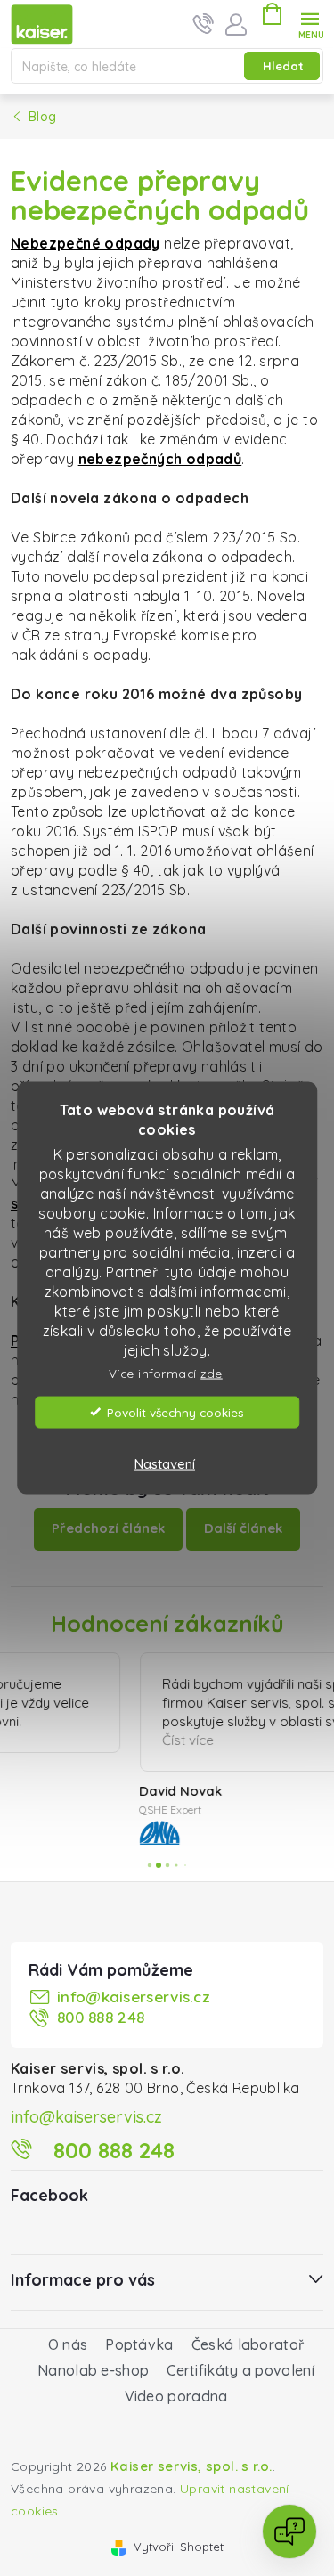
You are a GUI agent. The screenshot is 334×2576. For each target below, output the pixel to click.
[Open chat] (289, 2531)
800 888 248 (101, 2023)
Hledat (283, 66)
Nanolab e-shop (93, 2376)
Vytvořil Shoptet (179, 2553)
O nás (68, 2351)
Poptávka (139, 2351)
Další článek (243, 1528)
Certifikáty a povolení (240, 2376)
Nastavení (165, 1463)
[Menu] (310, 24)
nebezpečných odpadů (160, 459)
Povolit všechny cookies (175, 1411)
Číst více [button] (82, 1740)
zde (212, 1373)
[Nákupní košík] (272, 17)
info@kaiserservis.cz (134, 2003)
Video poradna (176, 2402)
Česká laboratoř (248, 2351)
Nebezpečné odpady (86, 243)
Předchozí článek (108, 1528)
